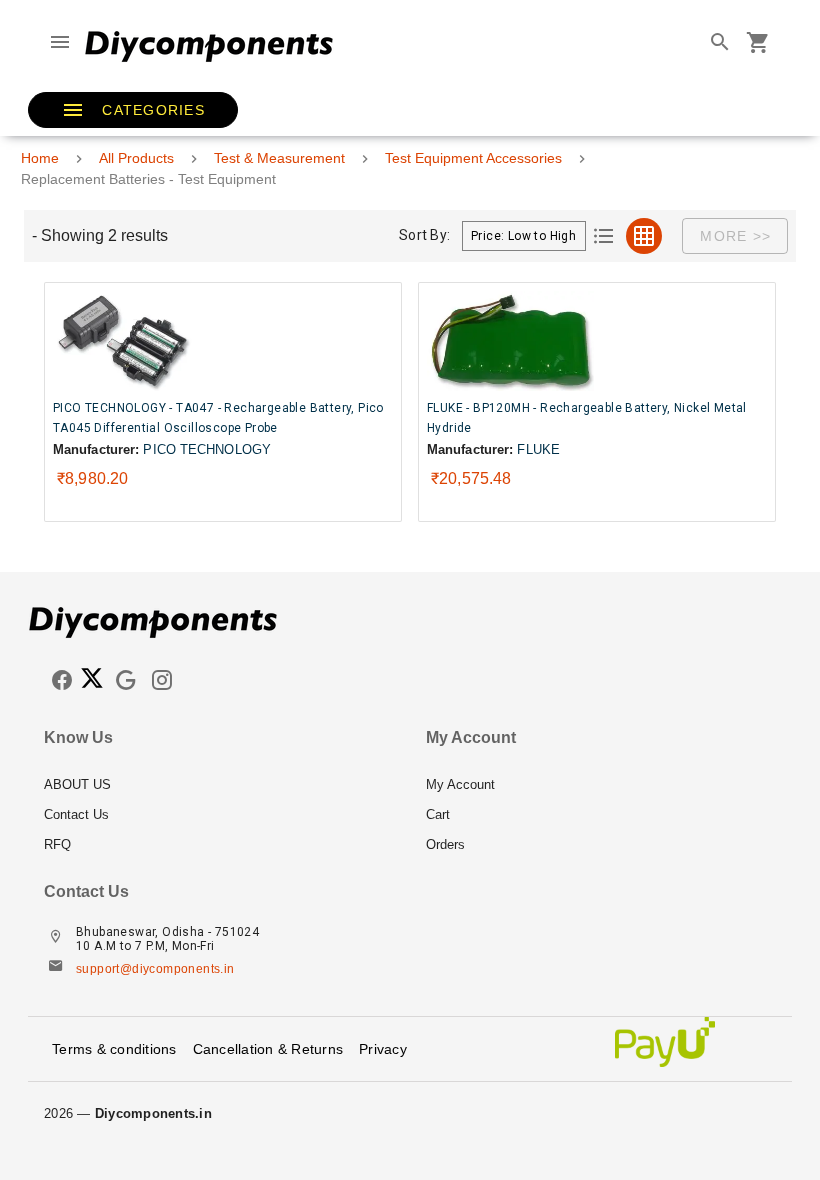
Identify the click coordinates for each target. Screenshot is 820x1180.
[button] (133, 110)
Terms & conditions (114, 1049)
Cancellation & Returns (268, 1049)
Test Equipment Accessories (473, 158)
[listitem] (219, 785)
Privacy (383, 1049)
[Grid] (644, 236)
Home (40, 158)
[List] (604, 236)
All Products (136, 158)
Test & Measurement (279, 158)
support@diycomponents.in (155, 969)
